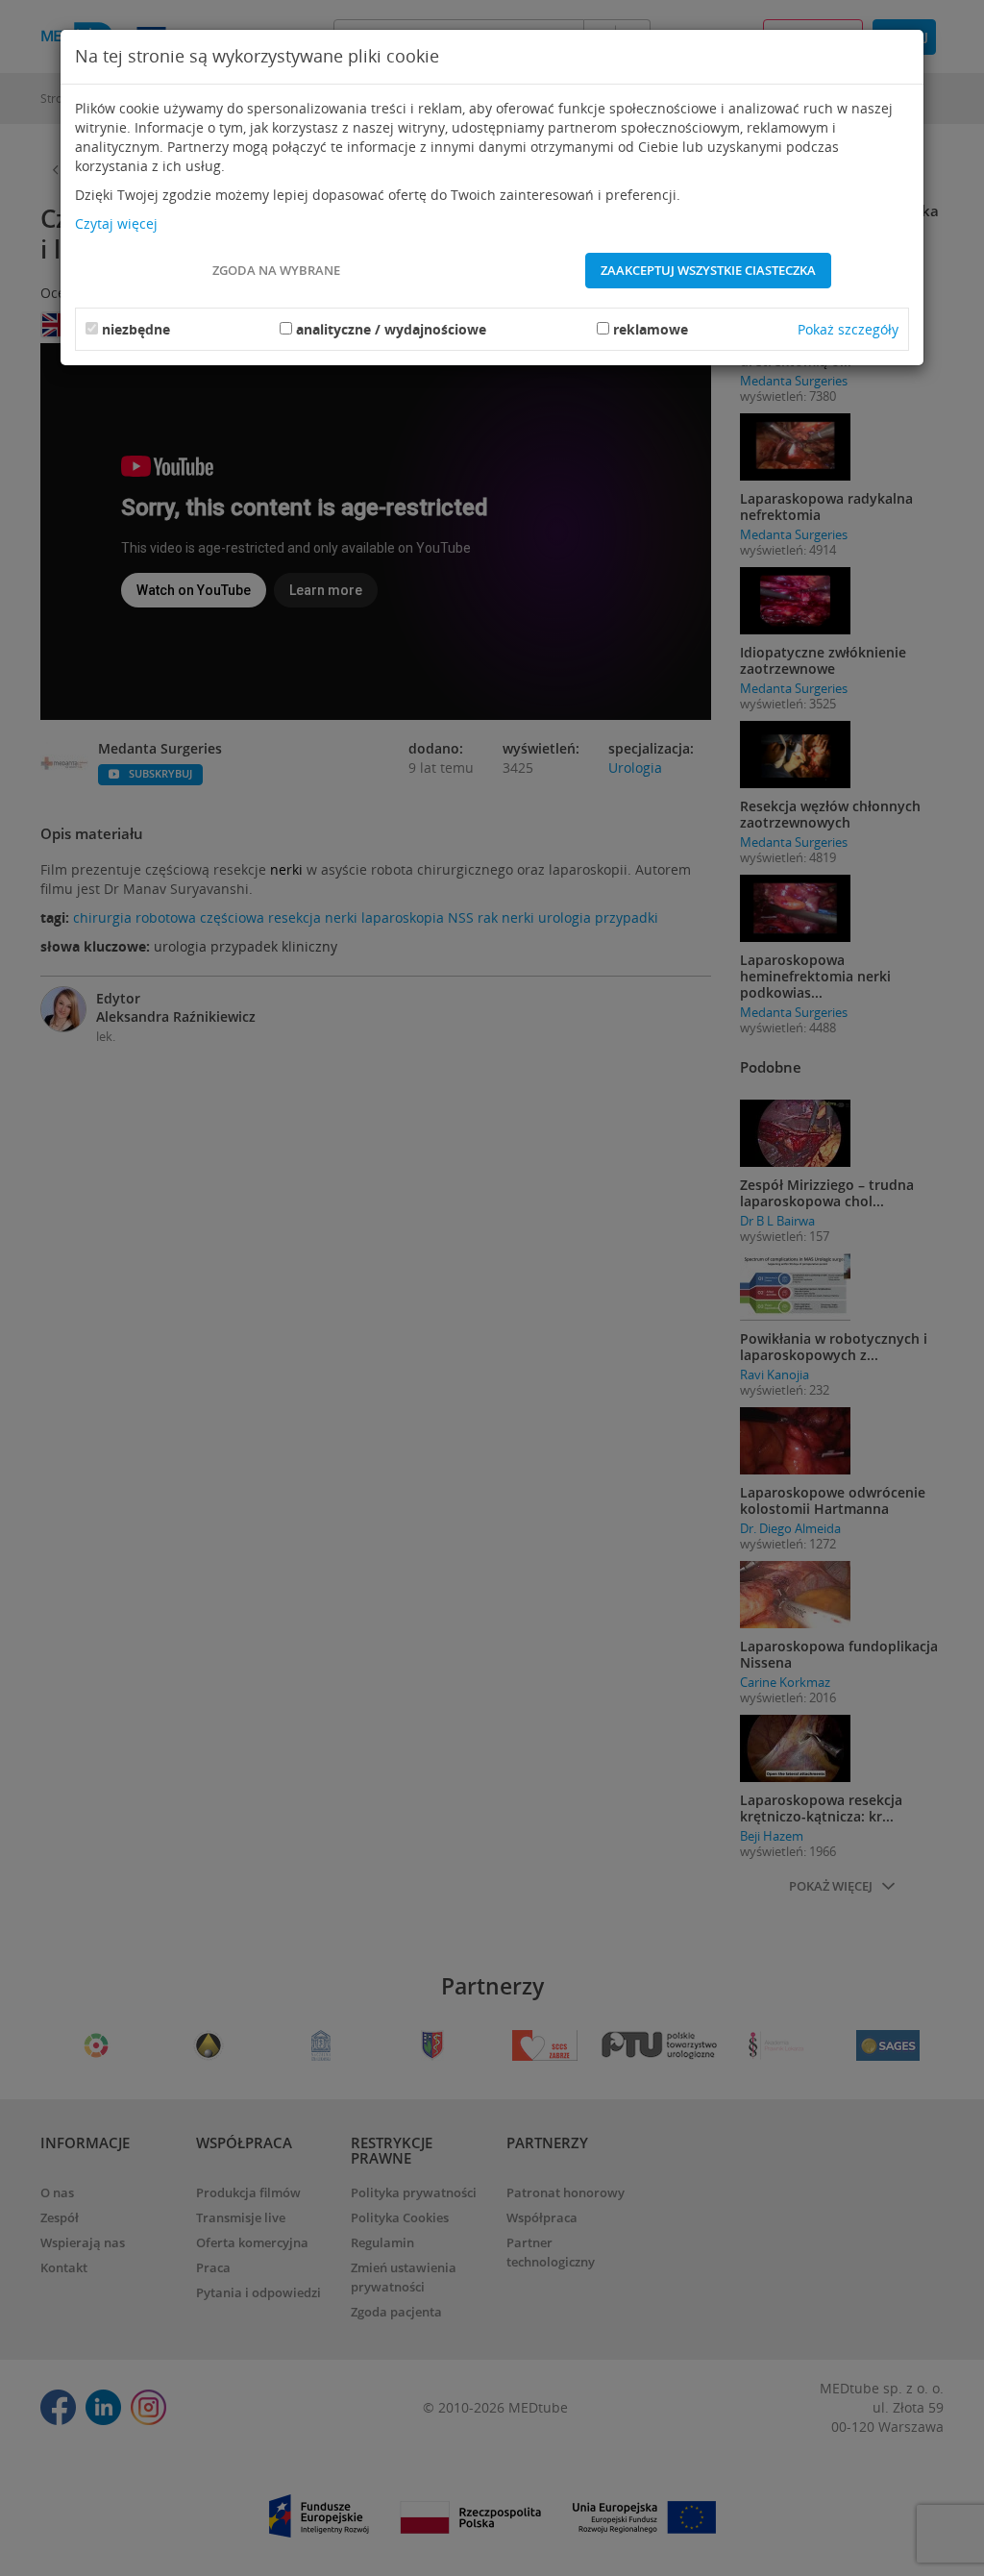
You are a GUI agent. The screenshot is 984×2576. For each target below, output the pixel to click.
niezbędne (136, 329)
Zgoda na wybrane (276, 270)
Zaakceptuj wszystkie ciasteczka (708, 270)
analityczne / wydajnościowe (391, 329)
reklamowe (651, 329)
